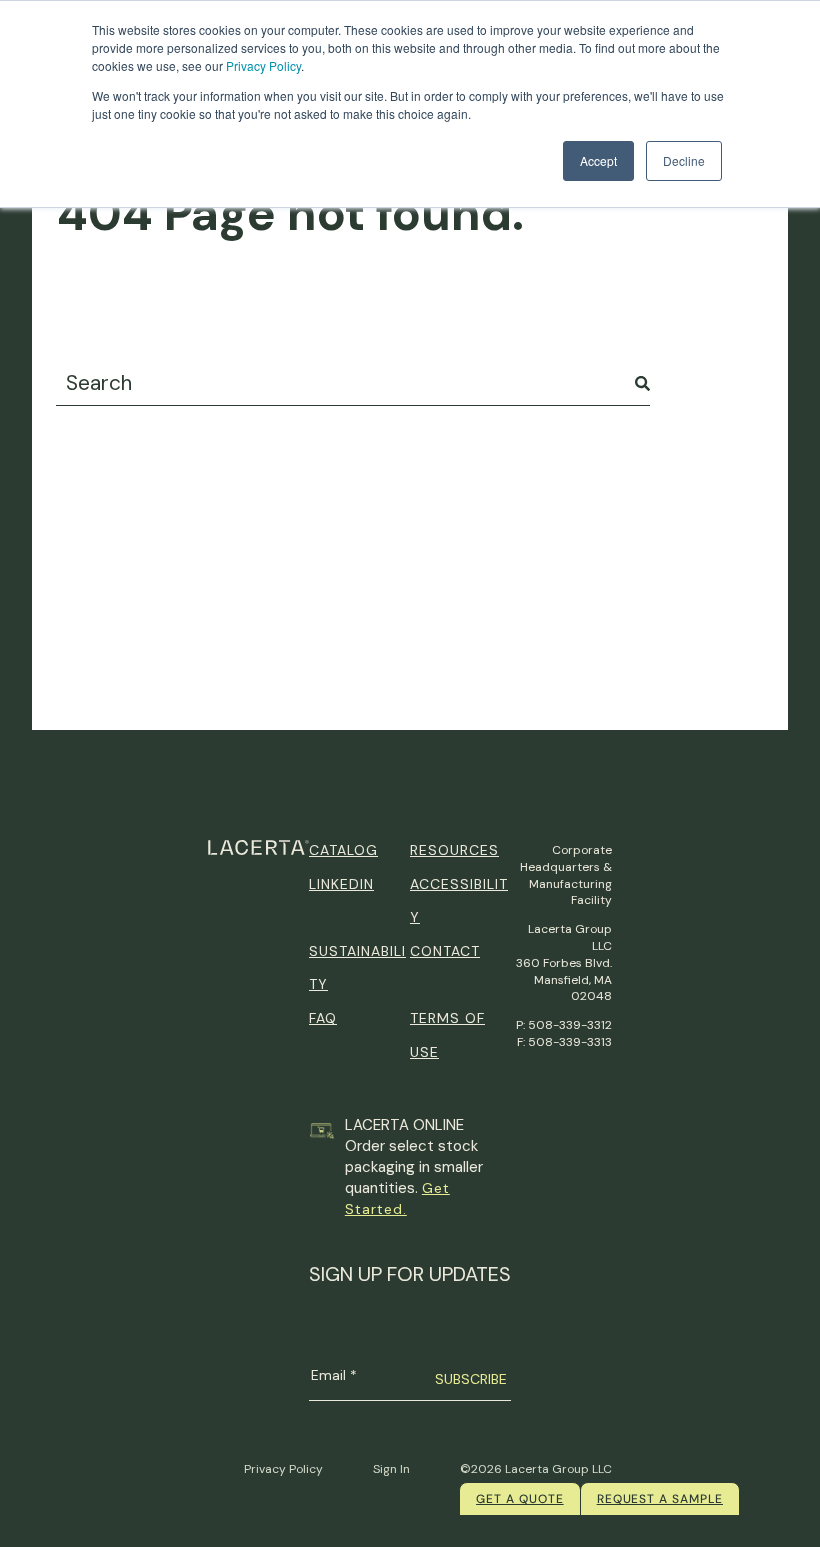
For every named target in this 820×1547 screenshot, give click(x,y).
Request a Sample (660, 1499)
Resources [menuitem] (454, 850)
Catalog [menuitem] (343, 850)
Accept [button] (598, 160)
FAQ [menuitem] (323, 1018)
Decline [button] (684, 160)
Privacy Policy (263, 65)
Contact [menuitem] (445, 951)
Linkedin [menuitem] (341, 884)
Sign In (391, 1469)
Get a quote (520, 1499)
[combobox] (353, 383)
